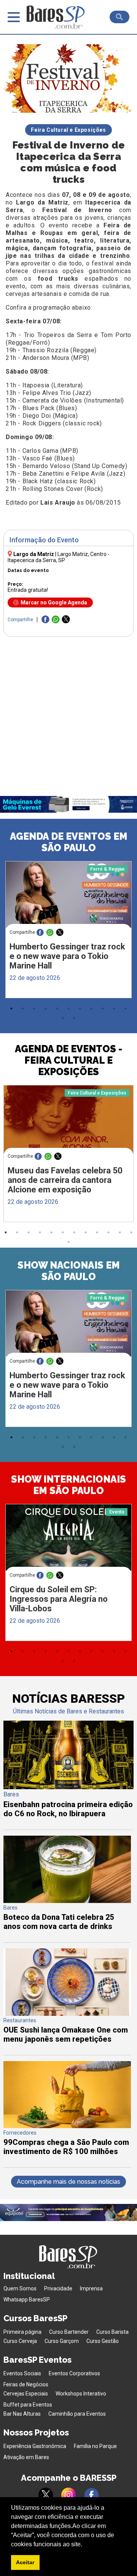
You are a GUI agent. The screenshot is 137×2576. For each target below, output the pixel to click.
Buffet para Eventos (28, 2405)
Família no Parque (95, 2446)
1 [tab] (11, 1008)
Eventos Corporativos (74, 2373)
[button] (85, 2545)
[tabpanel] (68, 932)
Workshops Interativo (81, 2394)
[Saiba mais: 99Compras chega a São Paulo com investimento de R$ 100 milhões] (67, 2126)
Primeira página (22, 2332)
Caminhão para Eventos (77, 2414)
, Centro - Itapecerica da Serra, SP (59, 557)
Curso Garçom (62, 2341)
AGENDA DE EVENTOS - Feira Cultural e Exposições (68, 1060)
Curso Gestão (103, 2341)
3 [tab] (34, 1008)
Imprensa (91, 2288)
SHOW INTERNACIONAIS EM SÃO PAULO (68, 1485)
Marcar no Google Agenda (54, 602)
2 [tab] (23, 1008)
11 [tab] (126, 1008)
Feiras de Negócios (26, 2384)
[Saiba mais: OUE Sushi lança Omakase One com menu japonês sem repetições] (67, 2014)
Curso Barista (112, 2332)
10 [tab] (114, 1008)
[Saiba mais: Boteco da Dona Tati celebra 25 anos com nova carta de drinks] (67, 1901)
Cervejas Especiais (26, 2394)
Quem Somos (20, 2288)
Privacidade (58, 2288)
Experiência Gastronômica (35, 2446)
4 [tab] (46, 1008)
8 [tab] (91, 1008)
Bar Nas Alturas (22, 2414)
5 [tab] (57, 1008)
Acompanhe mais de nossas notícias (68, 2182)
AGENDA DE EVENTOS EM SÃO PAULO (69, 842)
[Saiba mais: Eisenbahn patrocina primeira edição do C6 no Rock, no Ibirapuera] (68, 1787)
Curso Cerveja (20, 2341)
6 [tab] (68, 1008)
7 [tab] (80, 1008)
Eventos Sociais (22, 2373)
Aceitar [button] (25, 2562)
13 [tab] (74, 1018)
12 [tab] (63, 1018)
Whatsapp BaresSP (27, 2300)
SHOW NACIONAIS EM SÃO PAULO (69, 1271)
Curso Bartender (69, 2332)
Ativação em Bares (26, 2457)
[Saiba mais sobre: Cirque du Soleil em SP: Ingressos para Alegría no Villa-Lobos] (69, 1537)
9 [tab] (103, 1008)
